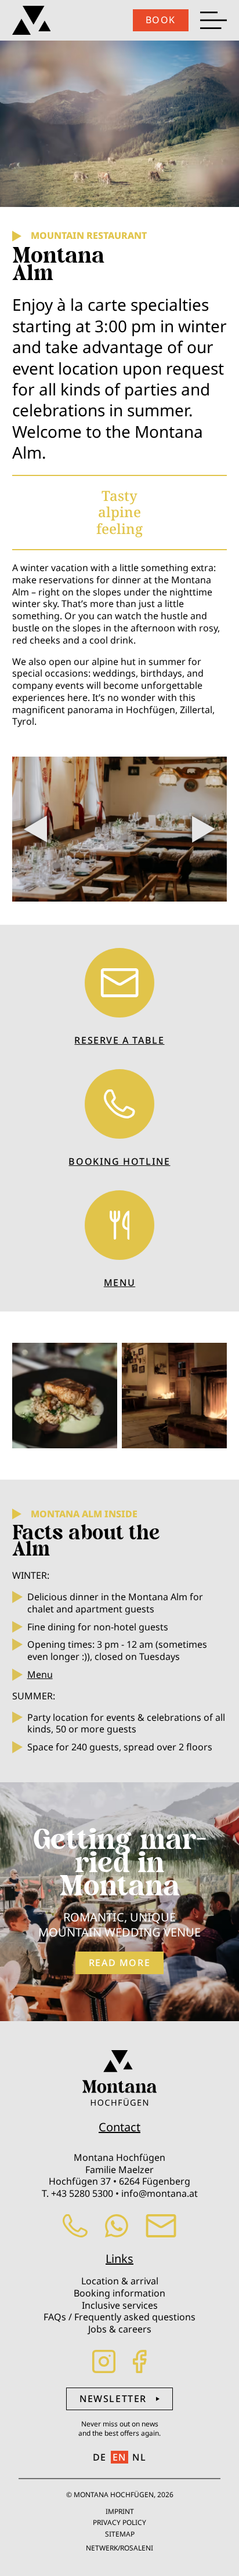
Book (161, 20)
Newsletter (113, 2399)
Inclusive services (120, 2305)
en (119, 2457)
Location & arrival (120, 2281)
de (100, 2457)
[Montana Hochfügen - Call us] (75, 2234)
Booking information (119, 2293)
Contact (119, 2127)
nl (139, 2457)
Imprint (120, 2511)
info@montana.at (160, 2193)
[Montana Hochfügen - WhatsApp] (117, 2234)
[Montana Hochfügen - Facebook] (140, 2370)
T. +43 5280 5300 (77, 2193)
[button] (204, 829)
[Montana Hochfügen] (32, 20)
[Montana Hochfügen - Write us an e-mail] (161, 2234)
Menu (40, 1674)
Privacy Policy (119, 2522)
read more (119, 1963)
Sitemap (120, 2534)
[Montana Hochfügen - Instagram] (104, 2370)
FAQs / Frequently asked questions (119, 2317)
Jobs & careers (120, 2329)
